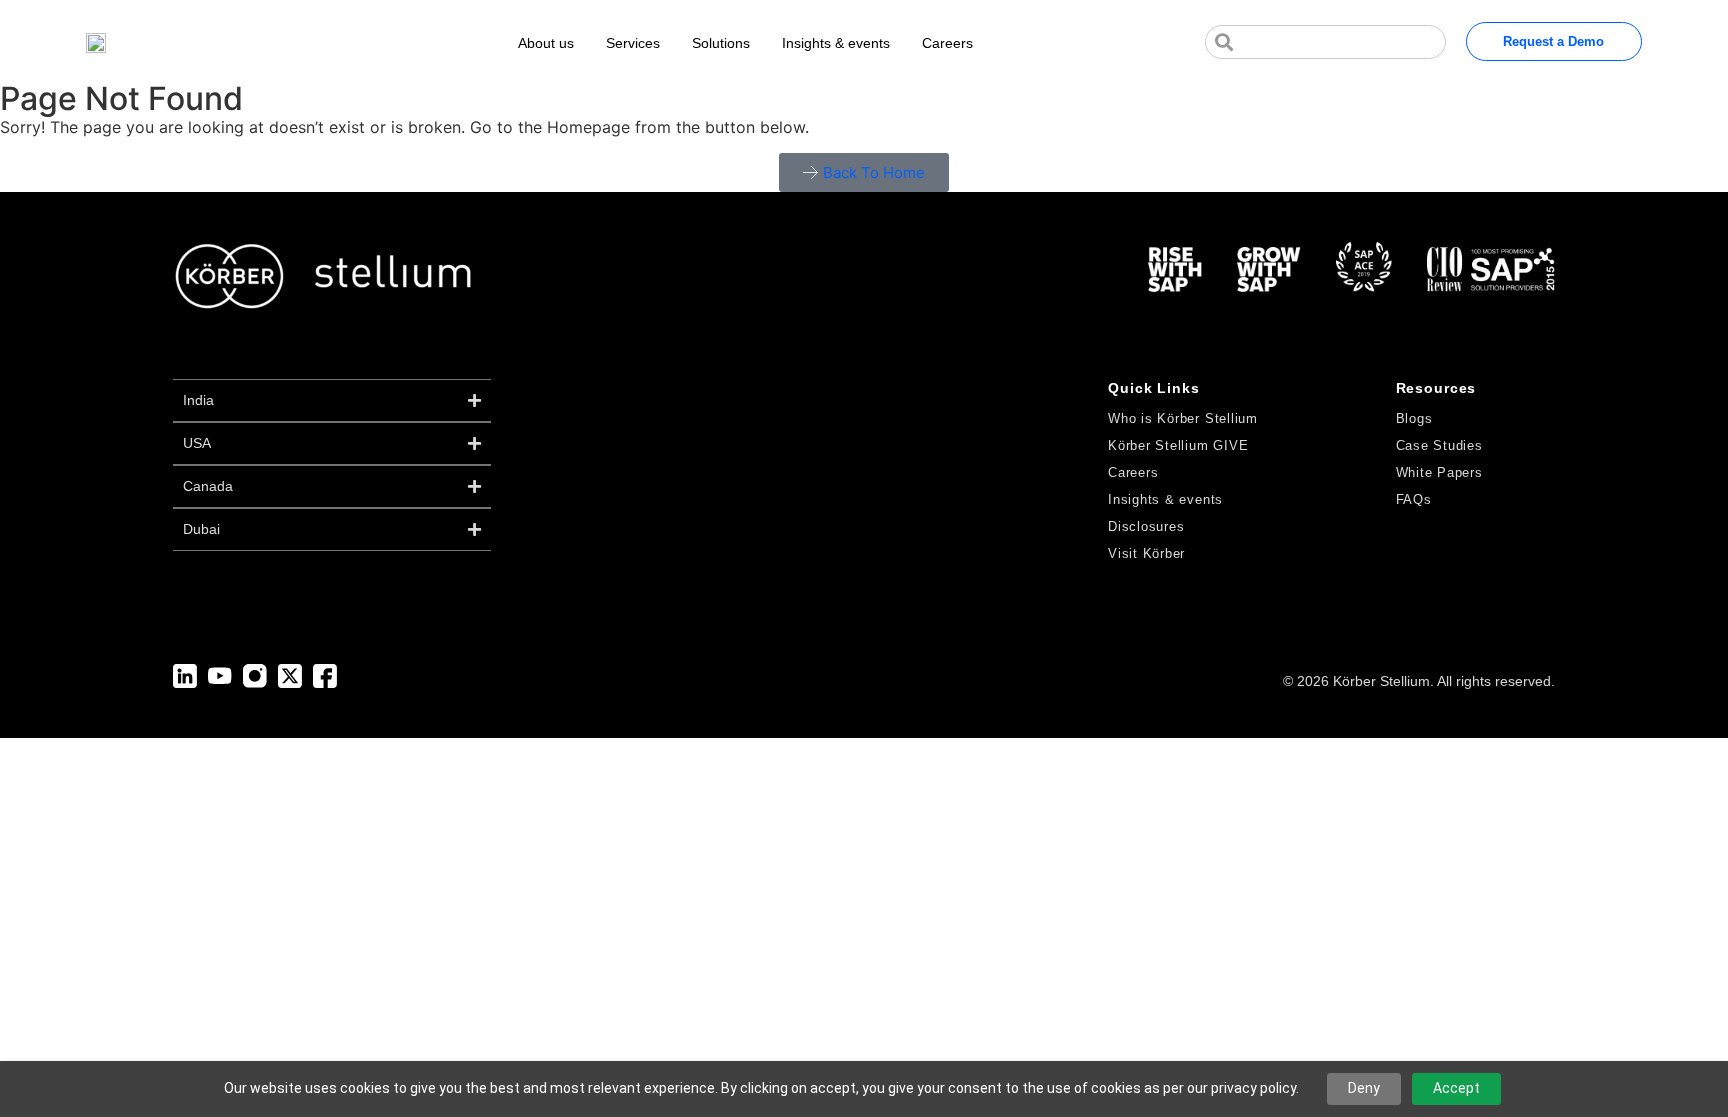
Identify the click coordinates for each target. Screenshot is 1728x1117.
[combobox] (1325, 42)
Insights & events (836, 43)
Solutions (721, 43)
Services (633, 43)
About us (546, 43)
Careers (947, 43)
